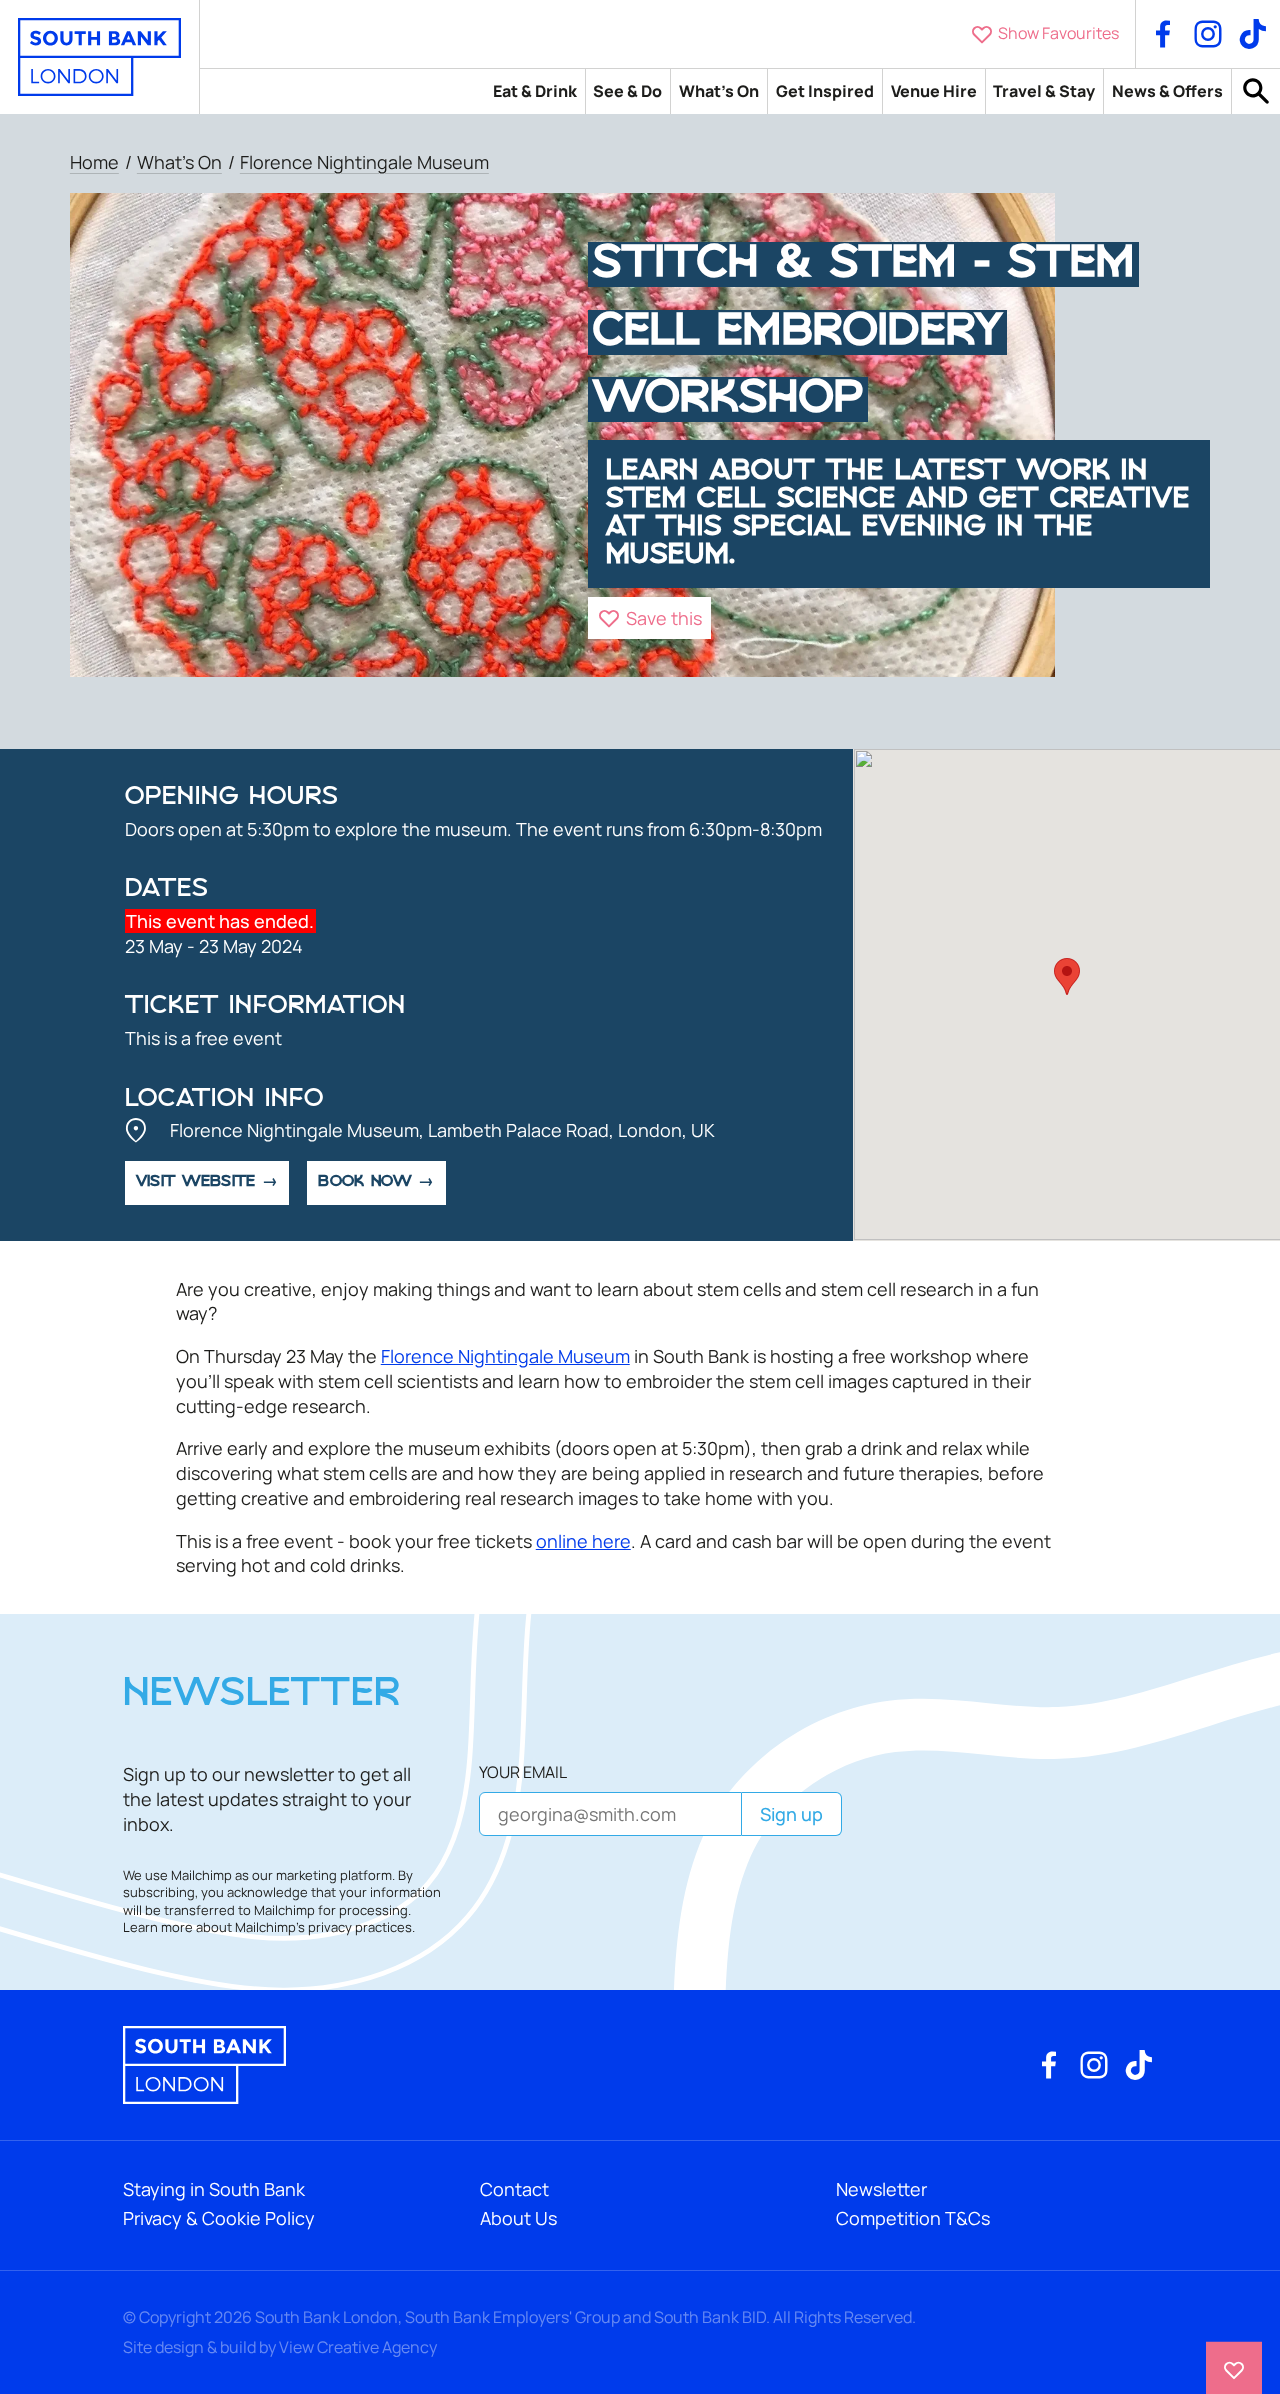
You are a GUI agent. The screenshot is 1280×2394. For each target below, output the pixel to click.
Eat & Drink (535, 91)
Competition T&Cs (913, 2218)
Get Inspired (825, 91)
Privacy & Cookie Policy (219, 2218)
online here (583, 1541)
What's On (719, 91)
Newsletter (881, 2189)
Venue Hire (934, 91)
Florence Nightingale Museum (364, 162)
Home (94, 162)
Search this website (1256, 91)
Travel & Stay (1044, 91)
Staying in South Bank (214, 2189)
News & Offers (1167, 91)
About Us (518, 2218)
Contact (514, 2189)
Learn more (158, 1927)
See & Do (627, 91)
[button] (649, 618)
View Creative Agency (358, 2347)
